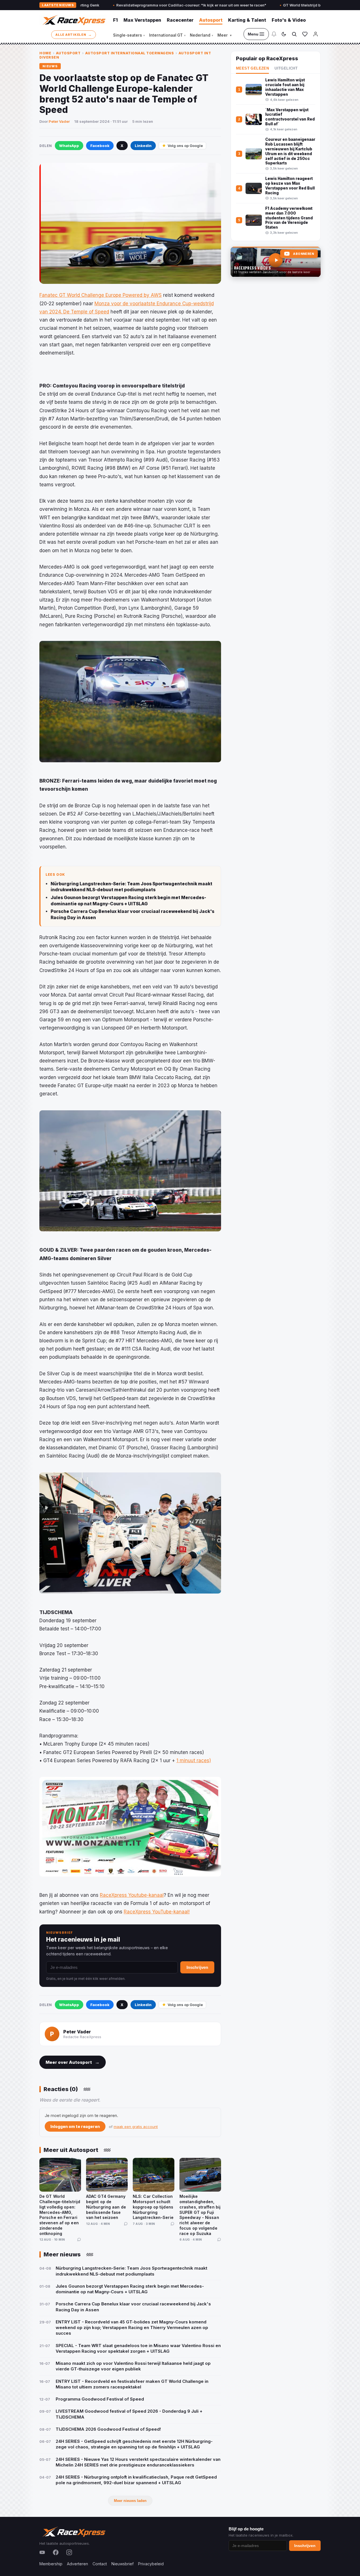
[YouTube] (42, 2552)
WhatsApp (69, 146)
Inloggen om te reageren (75, 2126)
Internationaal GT (167, 35)
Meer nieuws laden (130, 2501)
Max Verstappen (142, 20)
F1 (115, 20)
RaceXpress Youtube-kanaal (132, 1895)
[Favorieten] (305, 34)
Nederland (202, 35)
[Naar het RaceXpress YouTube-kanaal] (276, 262)
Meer (224, 35)
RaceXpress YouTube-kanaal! (157, 1912)
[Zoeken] (294, 34)
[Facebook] (56, 2552)
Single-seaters (129, 35)
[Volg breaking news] (274, 34)
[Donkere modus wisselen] (284, 34)
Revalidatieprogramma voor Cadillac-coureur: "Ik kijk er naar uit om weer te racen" (115, 5)
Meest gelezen (252, 68)
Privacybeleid (151, 2564)
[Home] (73, 20)
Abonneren (303, 254)
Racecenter (180, 20)
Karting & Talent (247, 20)
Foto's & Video (289, 20)
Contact (100, 2564)
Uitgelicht (286, 68)
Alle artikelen (74, 34)
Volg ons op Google (185, 146)
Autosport (211, 20)
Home (45, 53)
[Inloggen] (316, 34)
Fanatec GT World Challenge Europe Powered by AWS (101, 295)
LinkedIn (143, 146)
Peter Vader (59, 121)
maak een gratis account (136, 2127)
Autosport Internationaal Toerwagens (130, 53)
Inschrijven (197, 1967)
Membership (51, 2564)
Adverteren (77, 2564)
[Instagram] (69, 2552)
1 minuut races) (194, 1761)
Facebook (100, 146)
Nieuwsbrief (122, 2564)
